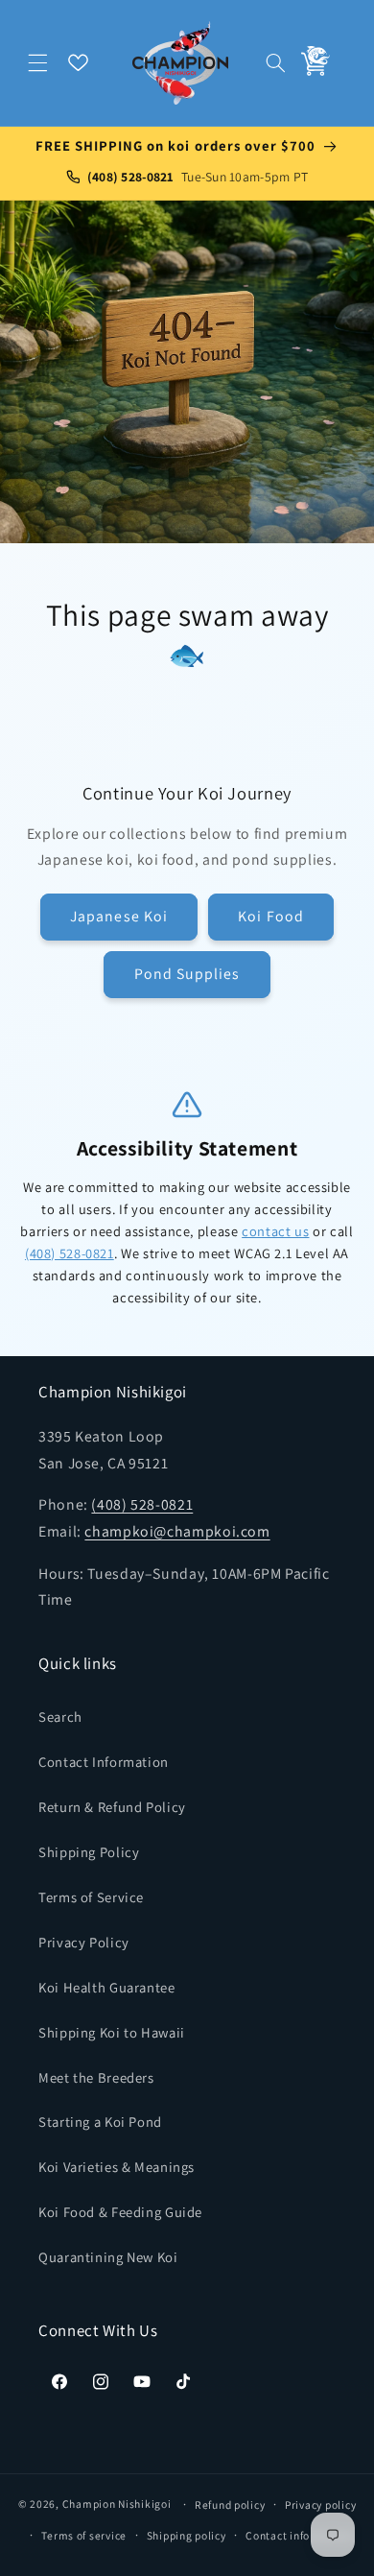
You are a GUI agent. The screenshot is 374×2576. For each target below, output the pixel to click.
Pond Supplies (187, 974)
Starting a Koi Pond (100, 2122)
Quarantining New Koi (108, 2257)
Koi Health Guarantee (107, 1987)
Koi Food (270, 916)
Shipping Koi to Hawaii (112, 2032)
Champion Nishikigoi (117, 2504)
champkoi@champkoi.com (177, 1531)
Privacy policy (320, 2504)
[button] (38, 62)
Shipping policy (187, 2535)
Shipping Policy (89, 1852)
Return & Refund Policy (112, 1807)
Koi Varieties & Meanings (117, 2167)
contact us (275, 1231)
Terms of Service (91, 1897)
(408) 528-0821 (70, 1253)
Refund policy (230, 2504)
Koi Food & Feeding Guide (120, 2212)
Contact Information (104, 1762)
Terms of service (84, 2535)
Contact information (299, 2535)
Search (60, 1717)
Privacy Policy (84, 1942)
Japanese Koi (119, 916)
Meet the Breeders (96, 2077)
